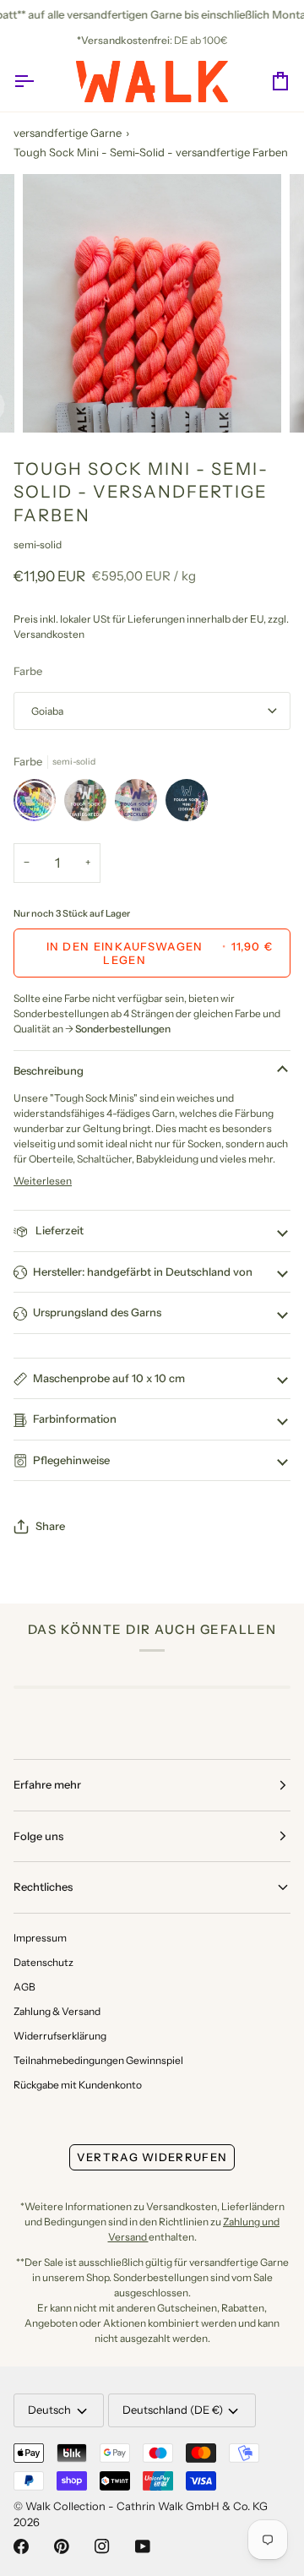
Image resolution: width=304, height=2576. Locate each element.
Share (50, 1526)
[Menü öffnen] (39, 82)
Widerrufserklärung (60, 2036)
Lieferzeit (58, 1230)
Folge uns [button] (38, 1836)
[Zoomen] (54, 401)
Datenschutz (43, 1962)
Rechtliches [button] (43, 1887)
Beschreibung (49, 1070)
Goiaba (47, 711)
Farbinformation (75, 1419)
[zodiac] (187, 804)
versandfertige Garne (68, 133)
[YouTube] (143, 2546)
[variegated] (90, 804)
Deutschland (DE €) (173, 2410)
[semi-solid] (39, 804)
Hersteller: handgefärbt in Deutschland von (143, 1272)
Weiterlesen (43, 1181)
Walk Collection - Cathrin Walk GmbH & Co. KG (147, 2506)
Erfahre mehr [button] (47, 1784)
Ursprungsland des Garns (97, 1312)
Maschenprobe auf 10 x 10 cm (109, 1378)
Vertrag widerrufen (152, 2157)
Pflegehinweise (71, 1460)
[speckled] (140, 804)
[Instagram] (102, 2546)
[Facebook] (21, 2546)
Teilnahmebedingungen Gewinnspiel (98, 2060)
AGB (24, 1987)
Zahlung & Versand (57, 2011)
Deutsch (49, 2410)
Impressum (40, 1938)
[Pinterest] (62, 2546)
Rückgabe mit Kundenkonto (78, 2085)
